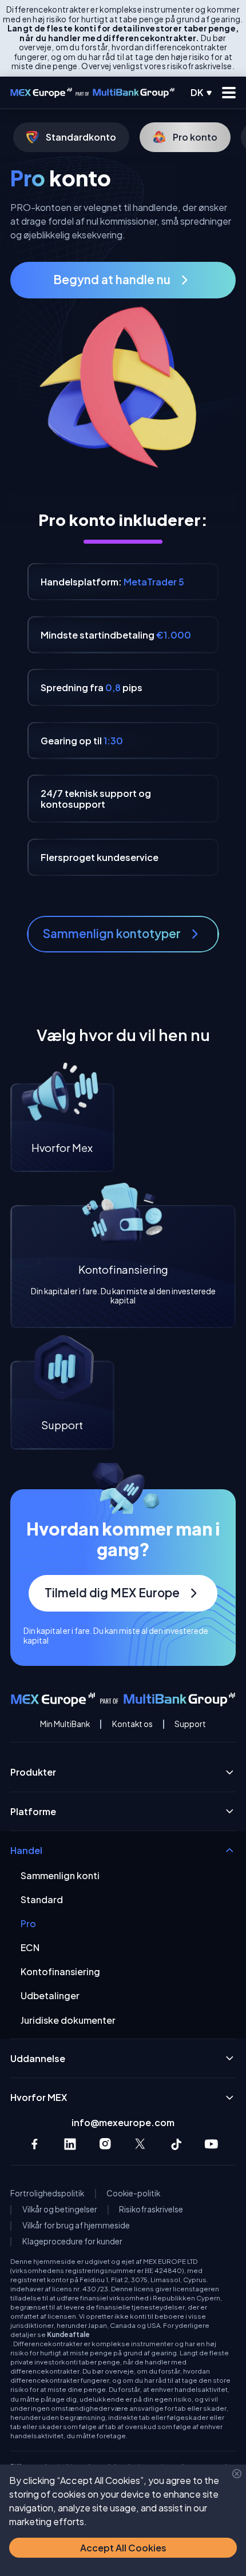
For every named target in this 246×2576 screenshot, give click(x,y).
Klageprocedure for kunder (72, 2242)
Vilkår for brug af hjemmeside (76, 2226)
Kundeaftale (68, 2334)
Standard (42, 1899)
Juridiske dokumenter (68, 2020)
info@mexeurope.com (123, 2122)
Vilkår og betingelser (60, 2210)
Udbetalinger (50, 1995)
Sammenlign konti (60, 1875)
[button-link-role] (123, 280)
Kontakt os (132, 1724)
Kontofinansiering (60, 1971)
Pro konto (195, 137)
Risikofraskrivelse (151, 2210)
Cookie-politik (133, 2194)
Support (190, 1724)
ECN (30, 1947)
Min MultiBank (65, 1724)
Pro (28, 1923)
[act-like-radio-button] (202, 93)
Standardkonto (81, 137)
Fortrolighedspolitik (47, 2194)
